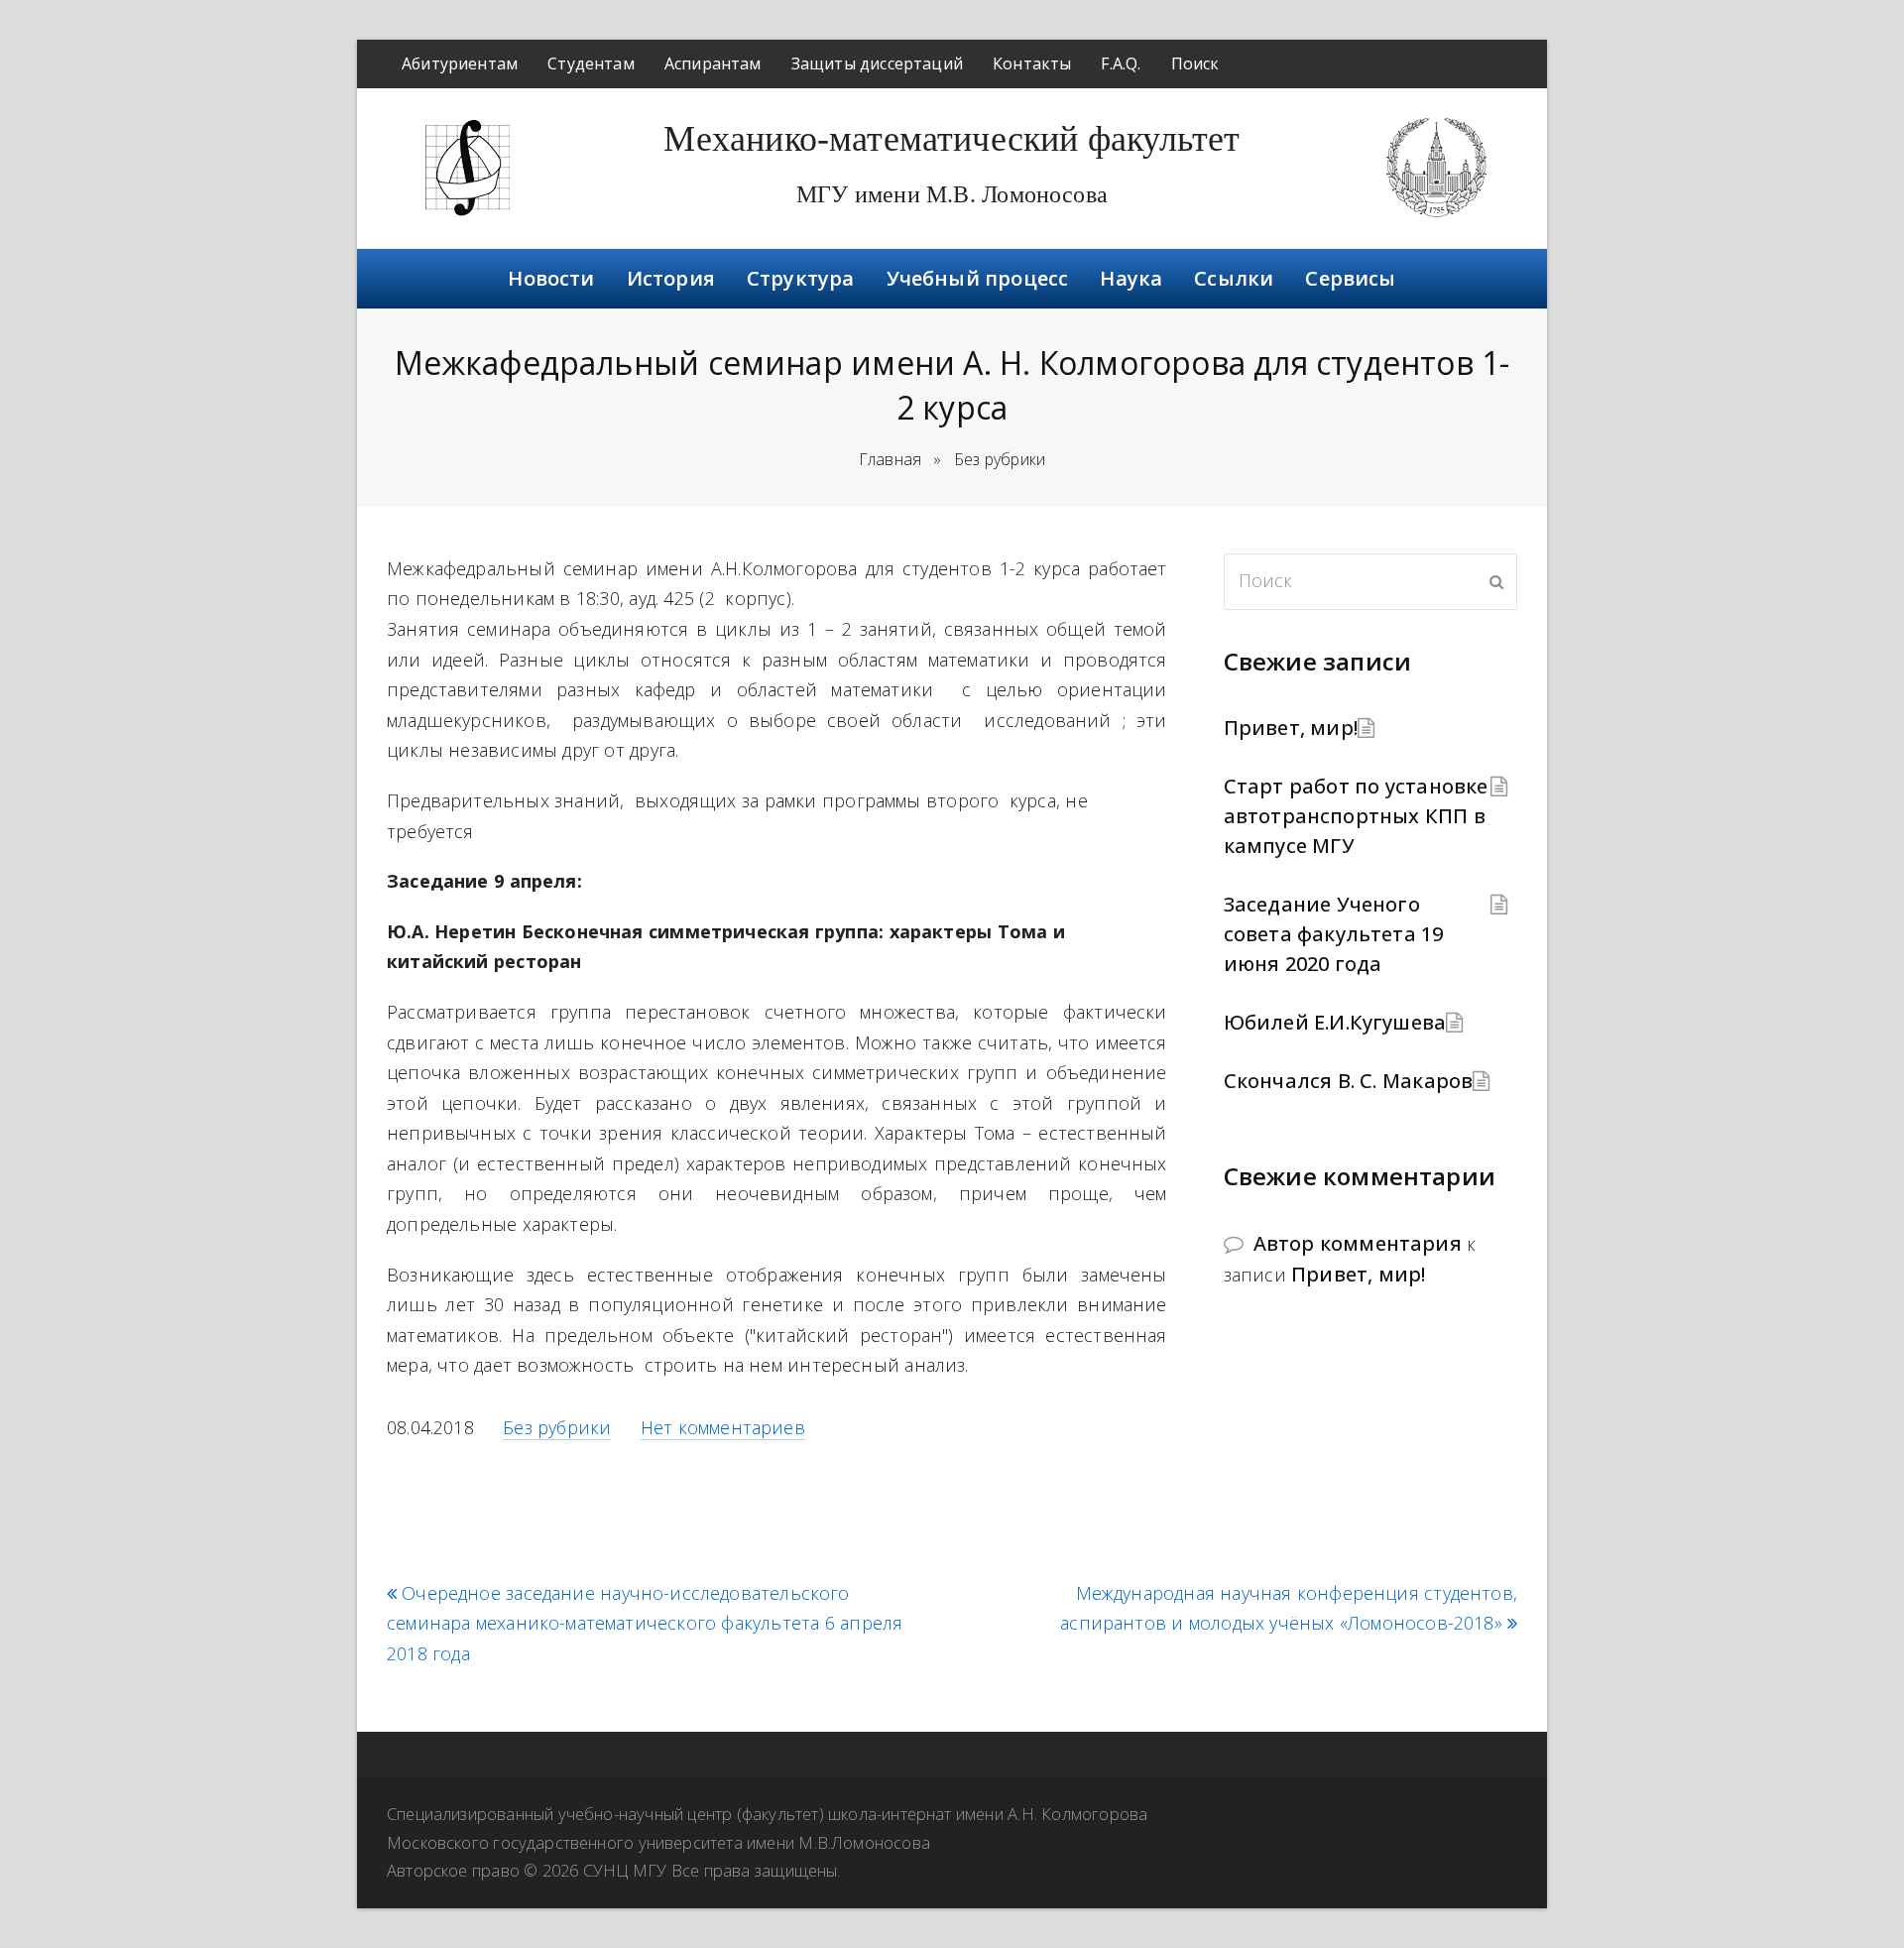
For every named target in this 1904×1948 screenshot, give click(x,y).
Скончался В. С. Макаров (1349, 1081)
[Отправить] (1496, 581)
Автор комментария (1358, 1243)
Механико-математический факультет (952, 139)
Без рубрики (557, 1427)
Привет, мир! (1291, 728)
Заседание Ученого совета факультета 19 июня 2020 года (1334, 934)
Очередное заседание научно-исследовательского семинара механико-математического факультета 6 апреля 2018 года (645, 1624)
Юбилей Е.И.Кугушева (1335, 1022)
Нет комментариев (723, 1427)
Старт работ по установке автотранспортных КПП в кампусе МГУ (1356, 816)
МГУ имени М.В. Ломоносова (952, 194)
